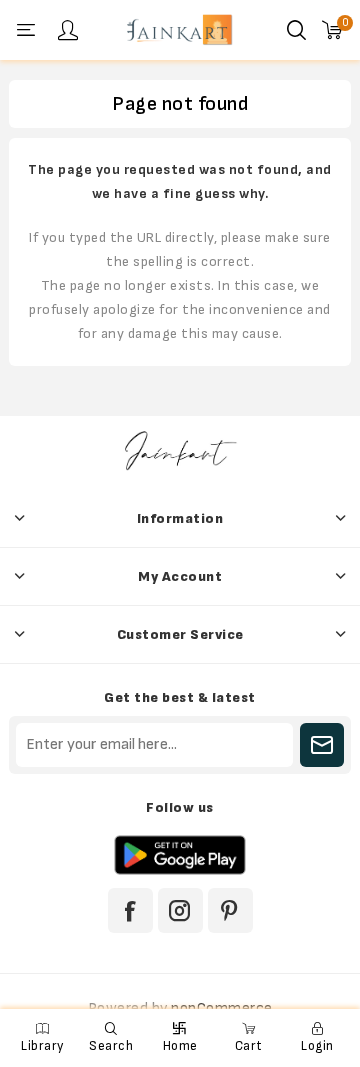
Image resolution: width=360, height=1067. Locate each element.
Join (322, 745)
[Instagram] (180, 910)
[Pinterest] (230, 910)
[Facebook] (130, 910)
